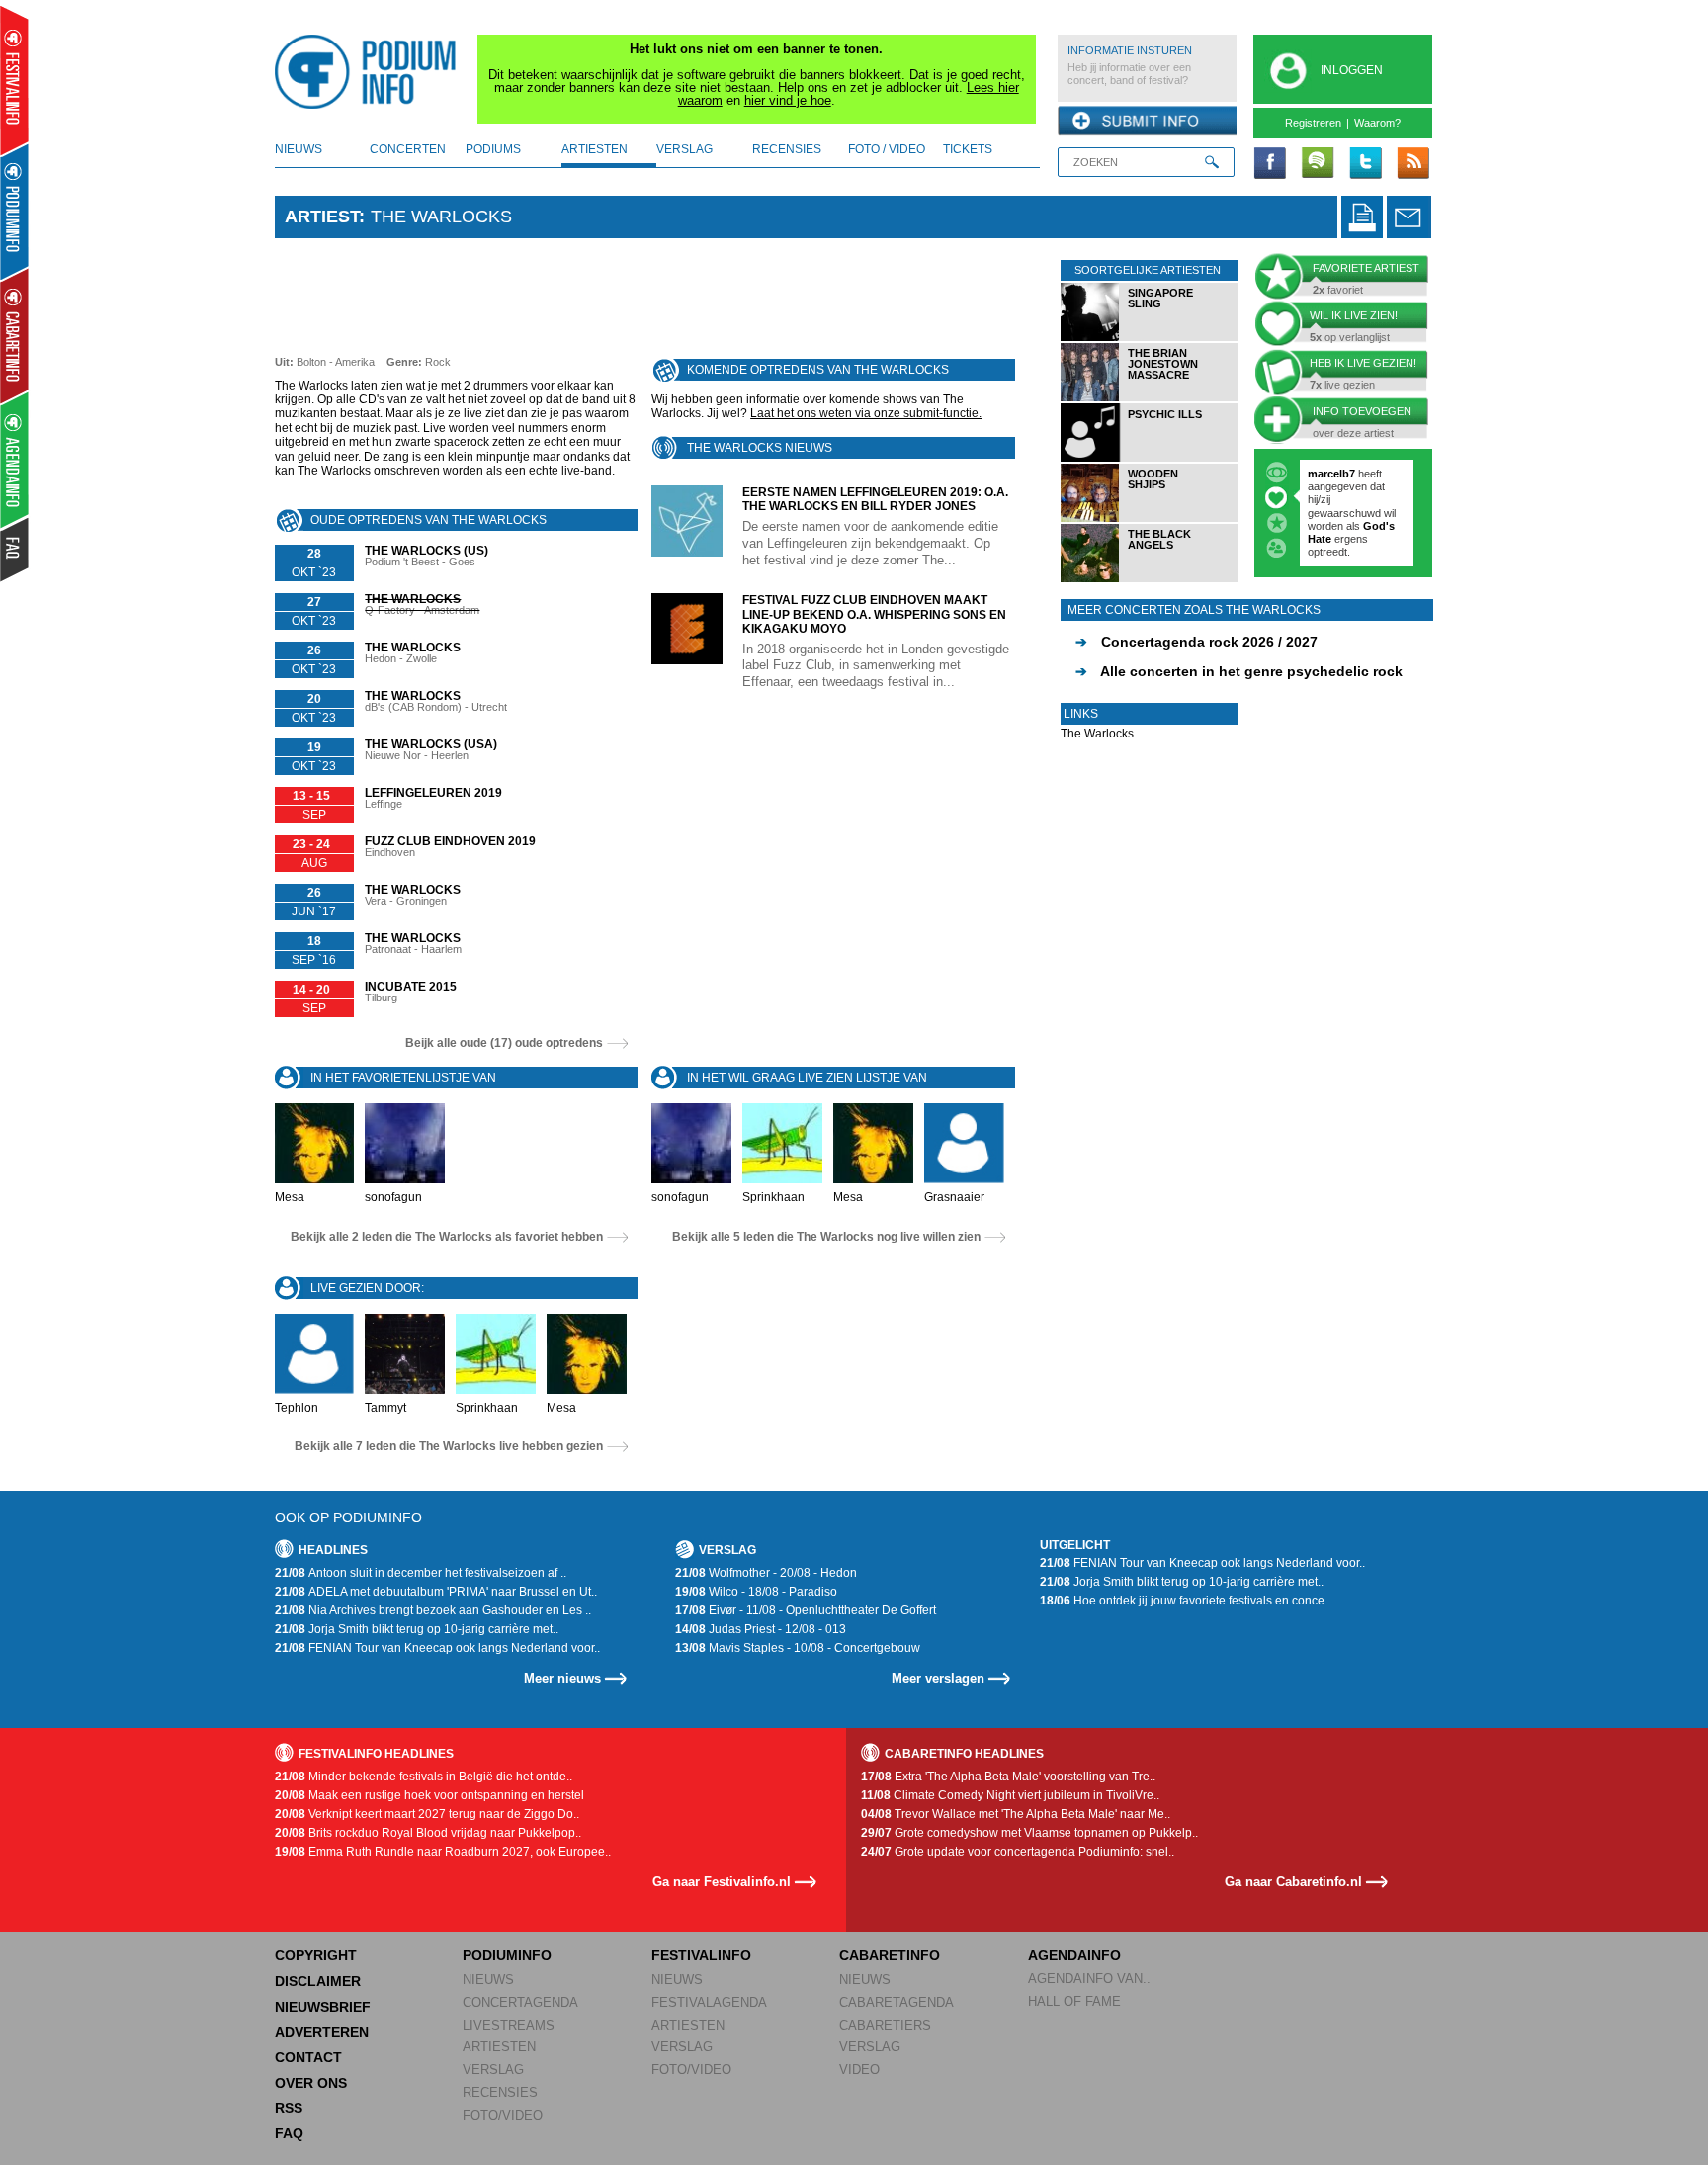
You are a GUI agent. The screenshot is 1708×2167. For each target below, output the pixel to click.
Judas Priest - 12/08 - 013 (761, 1629)
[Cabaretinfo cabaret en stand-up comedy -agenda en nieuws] (14, 335)
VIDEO (859, 2070)
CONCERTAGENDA (520, 2002)
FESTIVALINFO (701, 1955)
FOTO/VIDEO (503, 2115)
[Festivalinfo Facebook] (1270, 164)
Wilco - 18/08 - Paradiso (756, 1592)
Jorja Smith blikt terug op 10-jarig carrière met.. (417, 1629)
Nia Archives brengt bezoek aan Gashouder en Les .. (433, 1610)
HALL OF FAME (1074, 2001)
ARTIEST (322, 217)
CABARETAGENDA (897, 2002)
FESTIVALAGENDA (709, 2002)
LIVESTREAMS (509, 2025)
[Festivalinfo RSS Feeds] (1412, 164)
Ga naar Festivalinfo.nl (722, 1882)
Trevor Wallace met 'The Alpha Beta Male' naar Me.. (1016, 1814)
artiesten (595, 149)
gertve (1324, 474)
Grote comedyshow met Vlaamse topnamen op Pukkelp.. (1029, 1833)
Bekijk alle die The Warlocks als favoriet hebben (447, 1237)
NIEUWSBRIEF (323, 2007)
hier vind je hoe (788, 100)
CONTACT (308, 2057)
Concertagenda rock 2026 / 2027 (1196, 642)
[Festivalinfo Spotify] (1318, 164)
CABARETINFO (890, 1955)
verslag (684, 149)
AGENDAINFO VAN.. (1089, 1979)
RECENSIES (500, 2092)
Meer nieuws (562, 1678)
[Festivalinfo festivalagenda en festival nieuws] (14, 81)
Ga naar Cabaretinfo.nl (1293, 1882)
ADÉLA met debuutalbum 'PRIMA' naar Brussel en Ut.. (436, 1592)
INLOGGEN (1352, 70)
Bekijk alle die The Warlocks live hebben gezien (449, 1446)
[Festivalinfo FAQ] (15, 550)
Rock (438, 362)
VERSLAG (493, 2070)
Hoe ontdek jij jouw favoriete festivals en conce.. (1185, 1601)
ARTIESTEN (499, 2047)
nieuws (299, 149)
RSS (289, 2108)
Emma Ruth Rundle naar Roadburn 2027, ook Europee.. (443, 1852)
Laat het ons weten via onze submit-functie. (866, 413)
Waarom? (1377, 123)
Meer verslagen (938, 1678)
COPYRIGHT (316, 1955)
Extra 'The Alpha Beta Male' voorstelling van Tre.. (1008, 1777)
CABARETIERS (885, 2025)
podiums (493, 149)
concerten (408, 149)
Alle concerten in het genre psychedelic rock (1239, 671)
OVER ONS (311, 2083)
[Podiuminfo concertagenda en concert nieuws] (15, 211)
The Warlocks (1097, 734)
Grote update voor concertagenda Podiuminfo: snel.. (1018, 1852)
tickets (968, 149)
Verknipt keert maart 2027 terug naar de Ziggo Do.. (427, 1814)
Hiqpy (1324, 499)
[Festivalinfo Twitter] (1365, 164)
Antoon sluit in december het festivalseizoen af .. (421, 1573)
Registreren (1313, 123)
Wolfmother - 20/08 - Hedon (766, 1573)
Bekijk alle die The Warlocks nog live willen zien (826, 1237)
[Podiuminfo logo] (371, 72)
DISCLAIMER (318, 1981)
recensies (787, 149)
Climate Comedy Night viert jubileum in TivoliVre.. (1010, 1795)
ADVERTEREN (322, 2032)
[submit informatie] (1147, 122)
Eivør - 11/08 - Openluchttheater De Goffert (806, 1610)
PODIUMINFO (507, 1955)
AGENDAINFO (1074, 1955)
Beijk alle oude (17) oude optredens (504, 1043)
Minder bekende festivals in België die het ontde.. (424, 1777)
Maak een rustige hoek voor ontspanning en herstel (429, 1795)
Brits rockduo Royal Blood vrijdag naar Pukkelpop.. (428, 1833)
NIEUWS (488, 1980)
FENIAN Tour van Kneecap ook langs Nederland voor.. (437, 1648)
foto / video (887, 149)
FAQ (289, 2133)
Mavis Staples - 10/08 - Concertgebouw (798, 1648)
